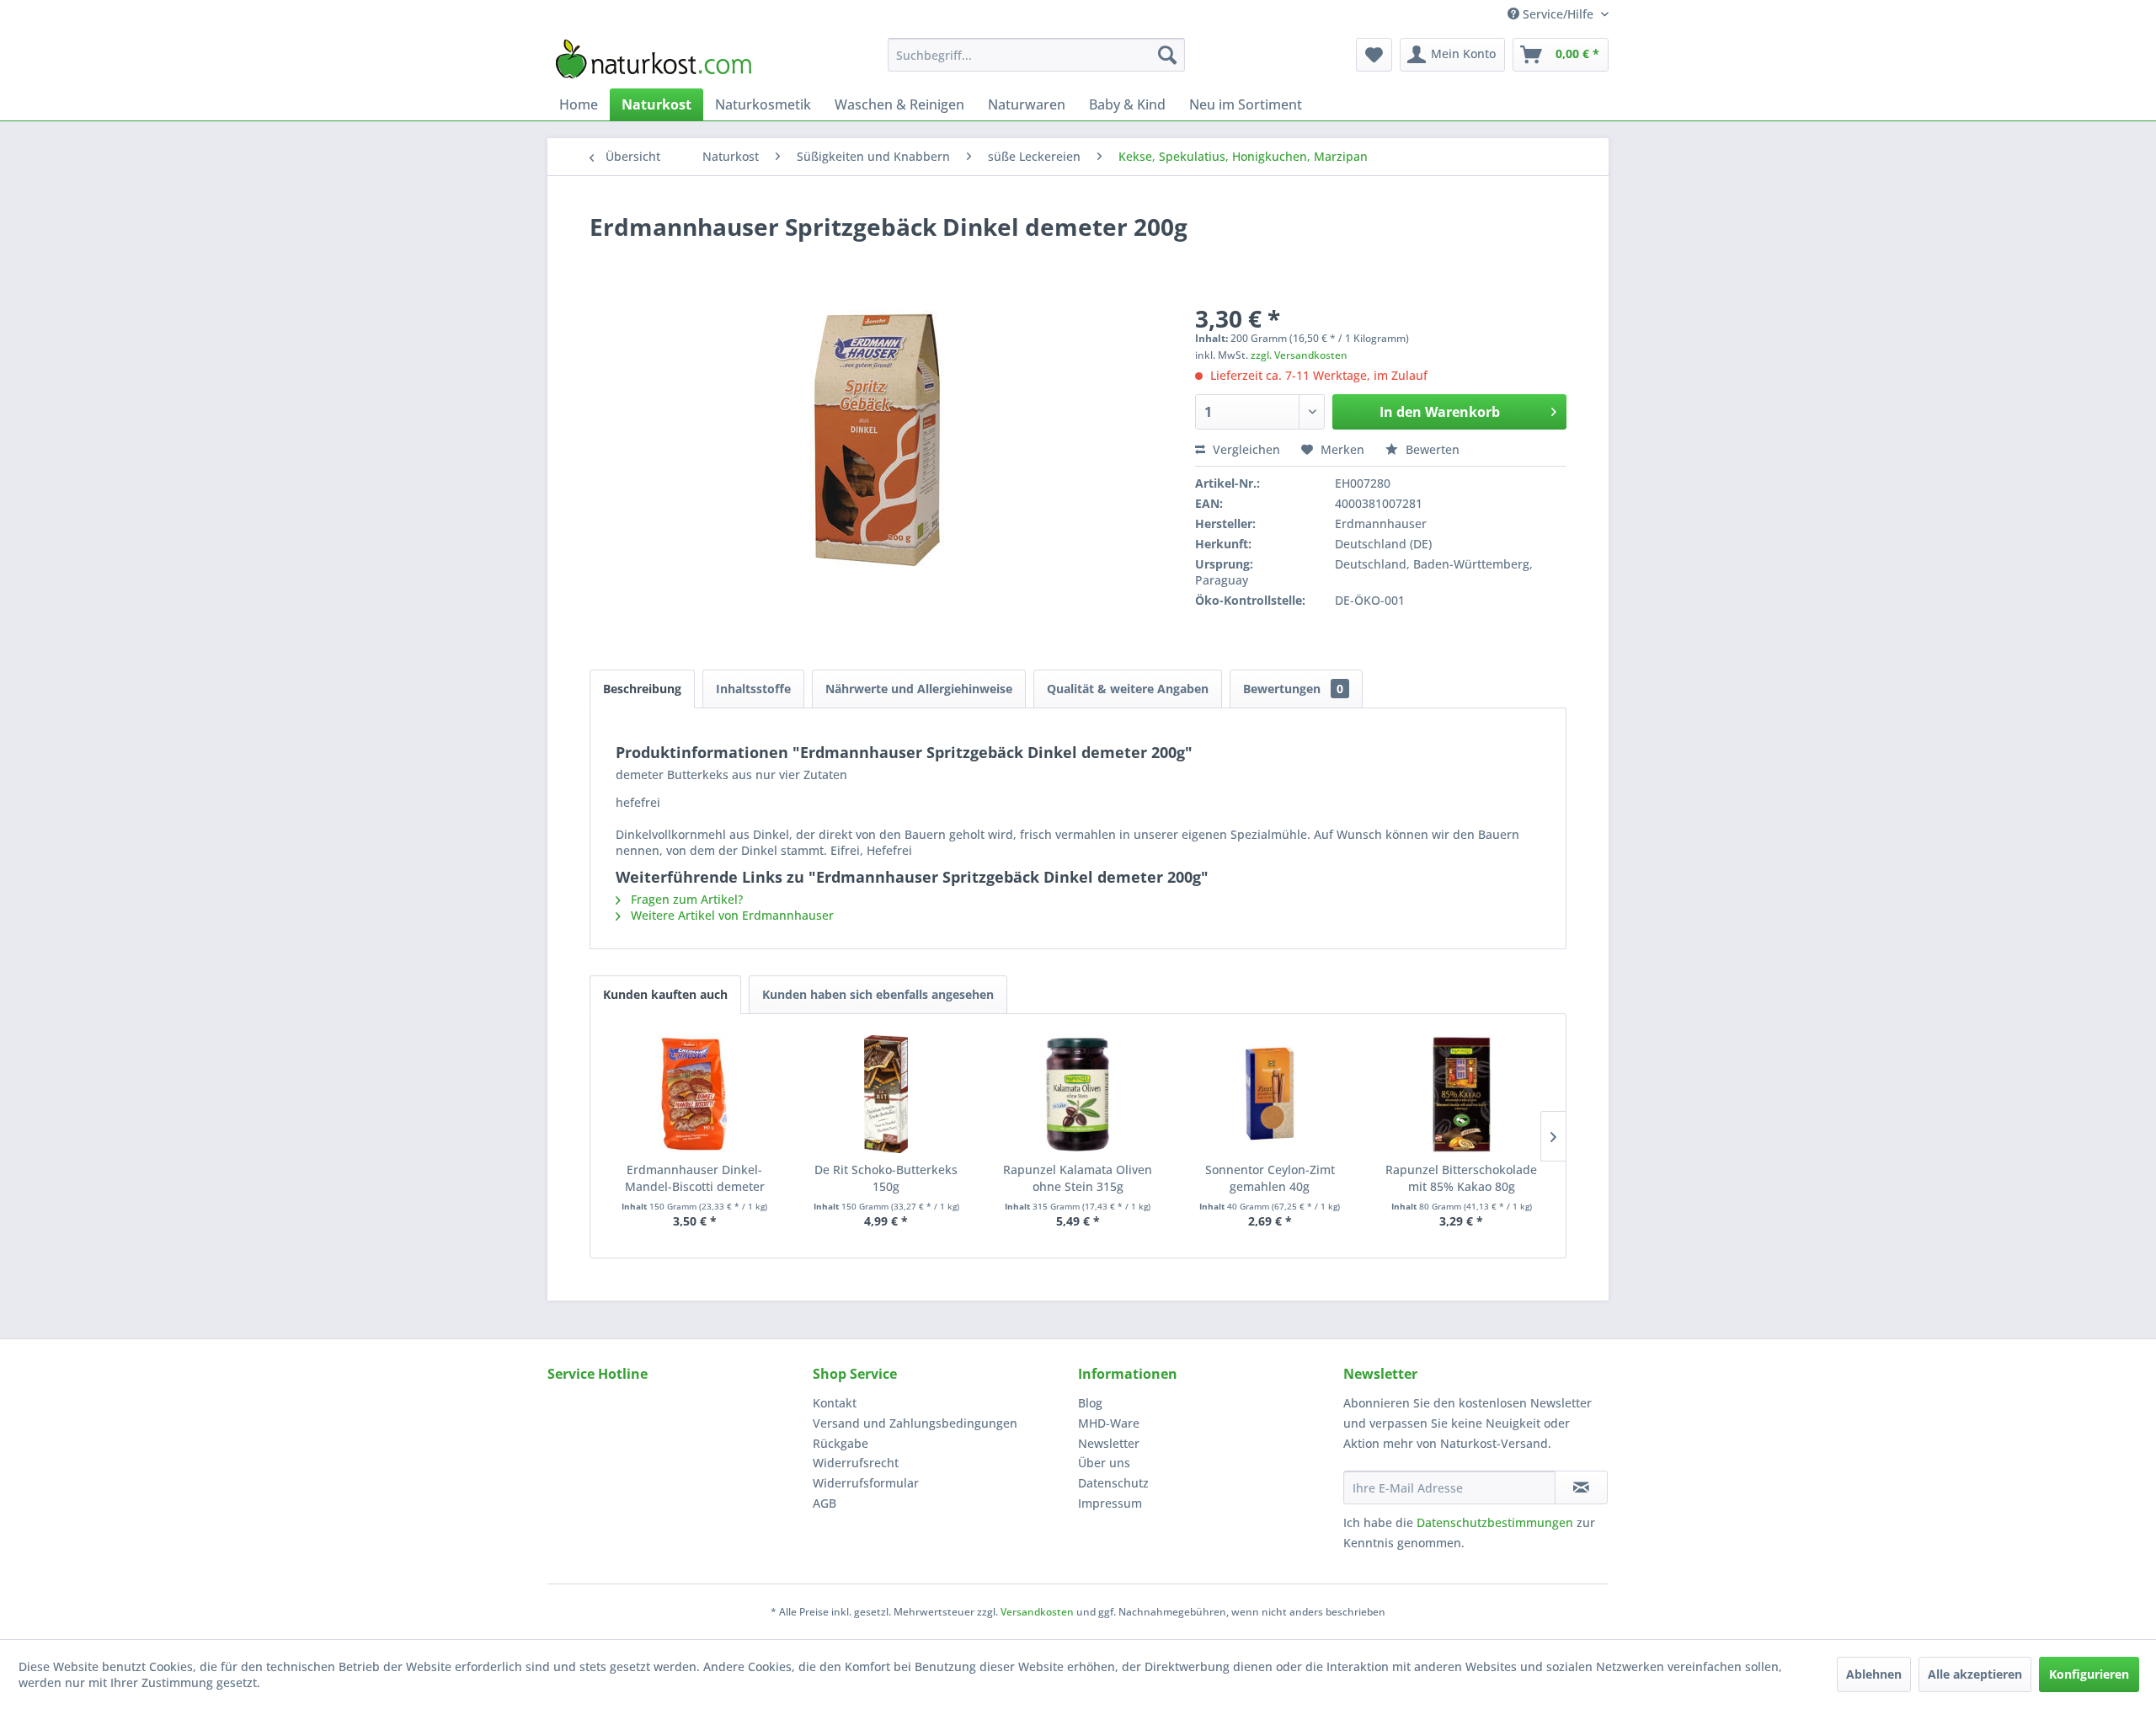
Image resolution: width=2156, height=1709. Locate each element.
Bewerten (1431, 449)
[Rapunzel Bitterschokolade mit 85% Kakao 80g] (1461, 1094)
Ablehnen (1874, 1674)
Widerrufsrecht (856, 1463)
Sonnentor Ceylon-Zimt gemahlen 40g (1270, 1178)
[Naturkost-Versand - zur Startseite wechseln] (654, 59)
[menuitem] (1036, 55)
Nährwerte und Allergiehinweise (919, 689)
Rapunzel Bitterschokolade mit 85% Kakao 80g (1461, 1178)
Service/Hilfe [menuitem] (1558, 14)
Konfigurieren (2089, 1674)
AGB (825, 1503)
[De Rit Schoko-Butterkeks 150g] (887, 1094)
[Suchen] (1167, 55)
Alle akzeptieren (1975, 1674)
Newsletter (1109, 1443)
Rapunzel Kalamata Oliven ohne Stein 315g (1078, 1178)
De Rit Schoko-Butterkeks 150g (886, 1178)
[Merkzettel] (1374, 55)
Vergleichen (1245, 449)
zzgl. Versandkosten (1299, 355)
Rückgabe (841, 1443)
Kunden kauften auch (665, 994)
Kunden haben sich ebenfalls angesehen (878, 994)
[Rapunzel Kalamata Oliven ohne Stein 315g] (1078, 1094)
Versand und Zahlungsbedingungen (915, 1423)
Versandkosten (1037, 1612)
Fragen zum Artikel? (685, 899)
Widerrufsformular (866, 1483)
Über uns (1104, 1463)
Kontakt (835, 1403)
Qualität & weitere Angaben (1128, 689)
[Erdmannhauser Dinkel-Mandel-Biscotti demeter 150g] (695, 1094)
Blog (1090, 1403)
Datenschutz (1113, 1483)
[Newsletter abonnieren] (1581, 1487)
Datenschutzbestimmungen (1495, 1522)
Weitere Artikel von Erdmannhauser (731, 915)
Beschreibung (642, 689)
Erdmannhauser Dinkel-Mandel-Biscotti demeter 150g (695, 1178)
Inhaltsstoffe (753, 689)
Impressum (1110, 1503)
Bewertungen (1293, 689)
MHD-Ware (1109, 1423)
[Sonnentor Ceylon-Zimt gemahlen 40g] (1270, 1094)
